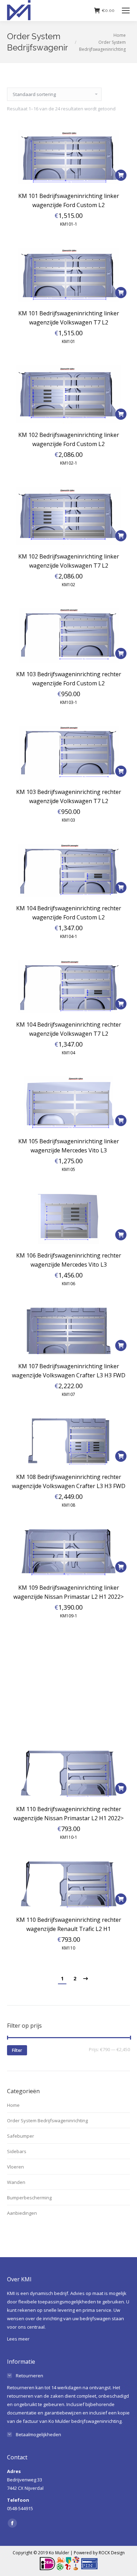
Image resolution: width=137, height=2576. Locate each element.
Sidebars (17, 2151)
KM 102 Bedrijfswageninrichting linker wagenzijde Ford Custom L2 (69, 439)
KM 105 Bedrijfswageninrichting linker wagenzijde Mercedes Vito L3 (69, 1146)
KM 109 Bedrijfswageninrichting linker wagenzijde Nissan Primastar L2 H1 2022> (68, 1592)
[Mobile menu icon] (126, 11)
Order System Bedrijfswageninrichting (47, 2121)
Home (13, 2105)
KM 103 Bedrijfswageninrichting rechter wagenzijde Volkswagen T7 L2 (69, 796)
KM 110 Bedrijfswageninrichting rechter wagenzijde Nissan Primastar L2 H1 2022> (68, 1814)
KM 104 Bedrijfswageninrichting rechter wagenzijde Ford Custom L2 (69, 913)
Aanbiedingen (22, 2213)
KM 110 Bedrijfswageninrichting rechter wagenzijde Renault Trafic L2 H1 (69, 1924)
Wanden (16, 2182)
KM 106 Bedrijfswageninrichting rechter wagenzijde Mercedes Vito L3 (69, 1260)
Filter (17, 2050)
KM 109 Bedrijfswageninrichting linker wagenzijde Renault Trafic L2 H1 (69, 1703)
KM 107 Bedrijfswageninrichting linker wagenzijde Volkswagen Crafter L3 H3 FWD (69, 1371)
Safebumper (21, 2136)
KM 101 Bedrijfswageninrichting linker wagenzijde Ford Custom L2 (69, 200)
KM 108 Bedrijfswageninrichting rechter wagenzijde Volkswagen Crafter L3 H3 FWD (69, 1481)
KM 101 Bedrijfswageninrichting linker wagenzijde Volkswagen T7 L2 (69, 318)
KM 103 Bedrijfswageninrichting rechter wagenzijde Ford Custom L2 (69, 679)
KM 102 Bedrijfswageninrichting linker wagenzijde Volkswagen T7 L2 (69, 561)
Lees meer (18, 2339)
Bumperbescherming (29, 2198)
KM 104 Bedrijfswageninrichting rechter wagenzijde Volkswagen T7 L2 (69, 1029)
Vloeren (15, 2167)
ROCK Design (112, 2553)
